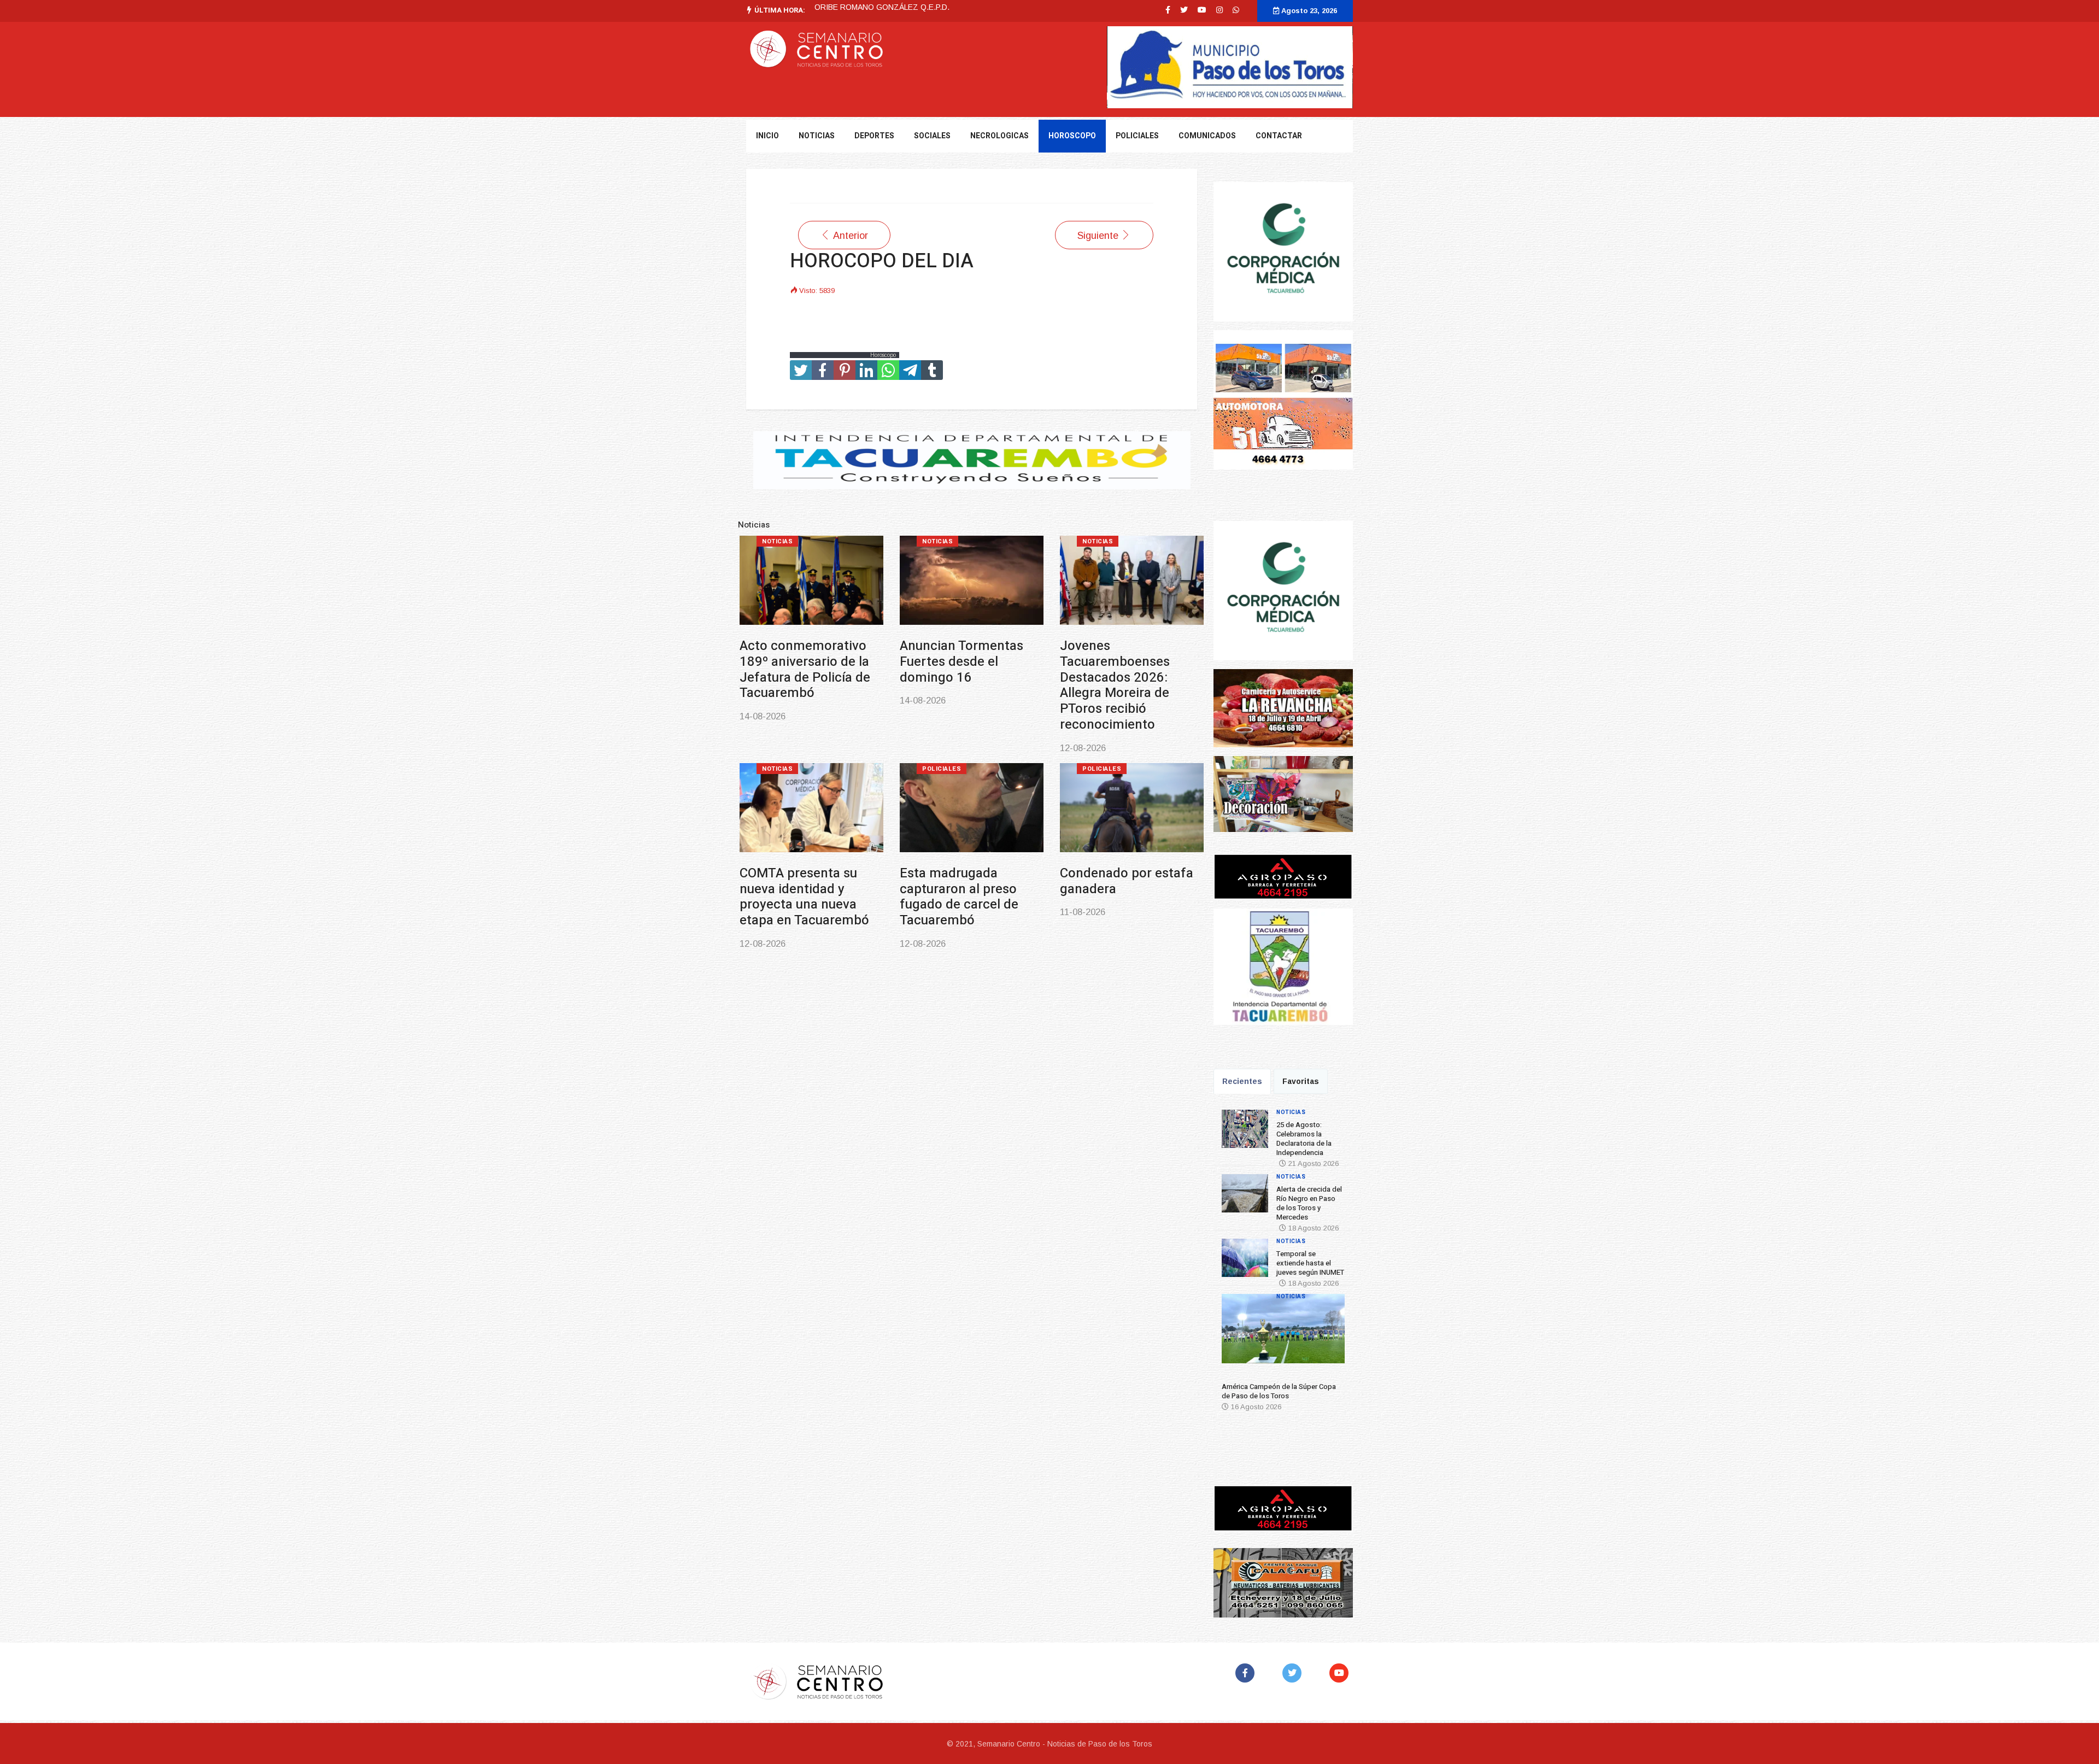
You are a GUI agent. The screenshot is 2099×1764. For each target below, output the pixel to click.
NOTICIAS (817, 136)
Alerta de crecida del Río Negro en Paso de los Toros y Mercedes (934, 662)
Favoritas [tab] (1301, 1081)
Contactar (1279, 136)
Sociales (932, 136)
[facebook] (1168, 10)
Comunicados (1207, 136)
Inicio (767, 136)
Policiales (1137, 136)
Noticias (747, 541)
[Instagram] (1219, 10)
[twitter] (1184, 10)
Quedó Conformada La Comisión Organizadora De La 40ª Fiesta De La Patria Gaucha (940, 865)
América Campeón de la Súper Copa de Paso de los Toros (781, 857)
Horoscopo (1072, 136)
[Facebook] (1247, 1673)
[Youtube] (1202, 10)
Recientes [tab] (1242, 1081)
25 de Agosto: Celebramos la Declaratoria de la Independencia (762, 669)
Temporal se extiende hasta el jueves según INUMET (1095, 662)
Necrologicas (999, 136)
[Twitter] (1294, 1673)
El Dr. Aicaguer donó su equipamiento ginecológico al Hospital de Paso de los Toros (1102, 865)
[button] (1237, 1333)
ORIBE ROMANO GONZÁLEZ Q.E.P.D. (882, 7)
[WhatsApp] (1236, 10)
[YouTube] (1341, 1673)
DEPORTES (874, 136)
